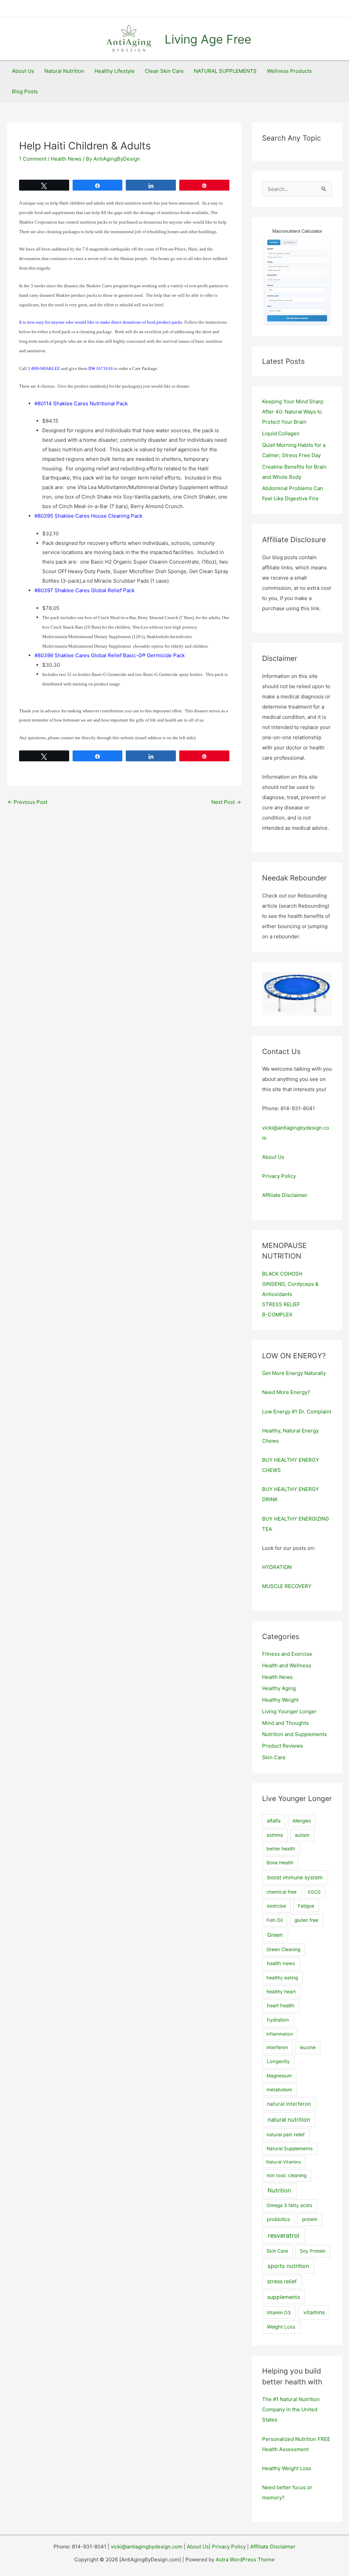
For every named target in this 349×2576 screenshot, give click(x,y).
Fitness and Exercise (287, 1654)
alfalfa (274, 1821)
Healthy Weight (280, 1700)
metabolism (279, 2090)
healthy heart (281, 1992)
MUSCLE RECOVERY (287, 1586)
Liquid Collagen (281, 433)
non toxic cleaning (286, 2175)
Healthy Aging (279, 1688)
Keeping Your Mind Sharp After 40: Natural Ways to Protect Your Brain (293, 412)
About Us (23, 71)
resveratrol (284, 2235)
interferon (277, 2047)
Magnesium (279, 2076)
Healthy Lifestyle (115, 71)
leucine (308, 2047)
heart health (281, 2006)
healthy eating (282, 1978)
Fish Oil (275, 1920)
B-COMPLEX (277, 1315)
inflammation (280, 2034)
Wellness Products (289, 71)
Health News (66, 159)
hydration (278, 2020)
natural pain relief (286, 2135)
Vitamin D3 (279, 2313)
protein (310, 2219)
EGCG (314, 1892)
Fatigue (306, 1906)
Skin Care (274, 1757)
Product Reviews (283, 1746)
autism (302, 1835)
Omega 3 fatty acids (289, 2205)
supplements (284, 2297)
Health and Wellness (287, 1665)
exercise (276, 1906)
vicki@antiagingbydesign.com (147, 2547)
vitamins (314, 2312)
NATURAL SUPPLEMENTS (225, 71)
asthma (275, 1835)
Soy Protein (313, 2251)
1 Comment (33, 159)
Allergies (302, 1821)
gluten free (306, 1920)
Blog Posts (25, 91)
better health (281, 1849)
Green (275, 1935)
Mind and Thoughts (285, 1723)
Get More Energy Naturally (294, 1373)
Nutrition (279, 2190)
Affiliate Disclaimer (285, 1195)
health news (281, 1963)
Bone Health (280, 1863)
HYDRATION (277, 1567)
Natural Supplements (290, 2149)
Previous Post (27, 802)
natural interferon (289, 2104)
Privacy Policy (279, 1176)
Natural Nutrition (64, 71)
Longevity (278, 2061)
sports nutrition (288, 2266)
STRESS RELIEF (281, 1304)
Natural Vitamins (284, 2162)
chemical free (282, 1892)
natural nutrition (289, 2120)
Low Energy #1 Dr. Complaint (297, 1412)
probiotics (278, 2219)
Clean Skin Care (164, 71)
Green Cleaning (283, 1949)
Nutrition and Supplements (294, 1734)
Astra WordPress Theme (245, 2559)
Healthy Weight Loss (287, 2468)
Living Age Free (208, 39)
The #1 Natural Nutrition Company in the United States (291, 2409)
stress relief (282, 2281)
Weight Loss (281, 2327)
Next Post (226, 802)
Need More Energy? (286, 1392)
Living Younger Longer (289, 1711)
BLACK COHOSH (282, 1274)
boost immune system (295, 1877)
